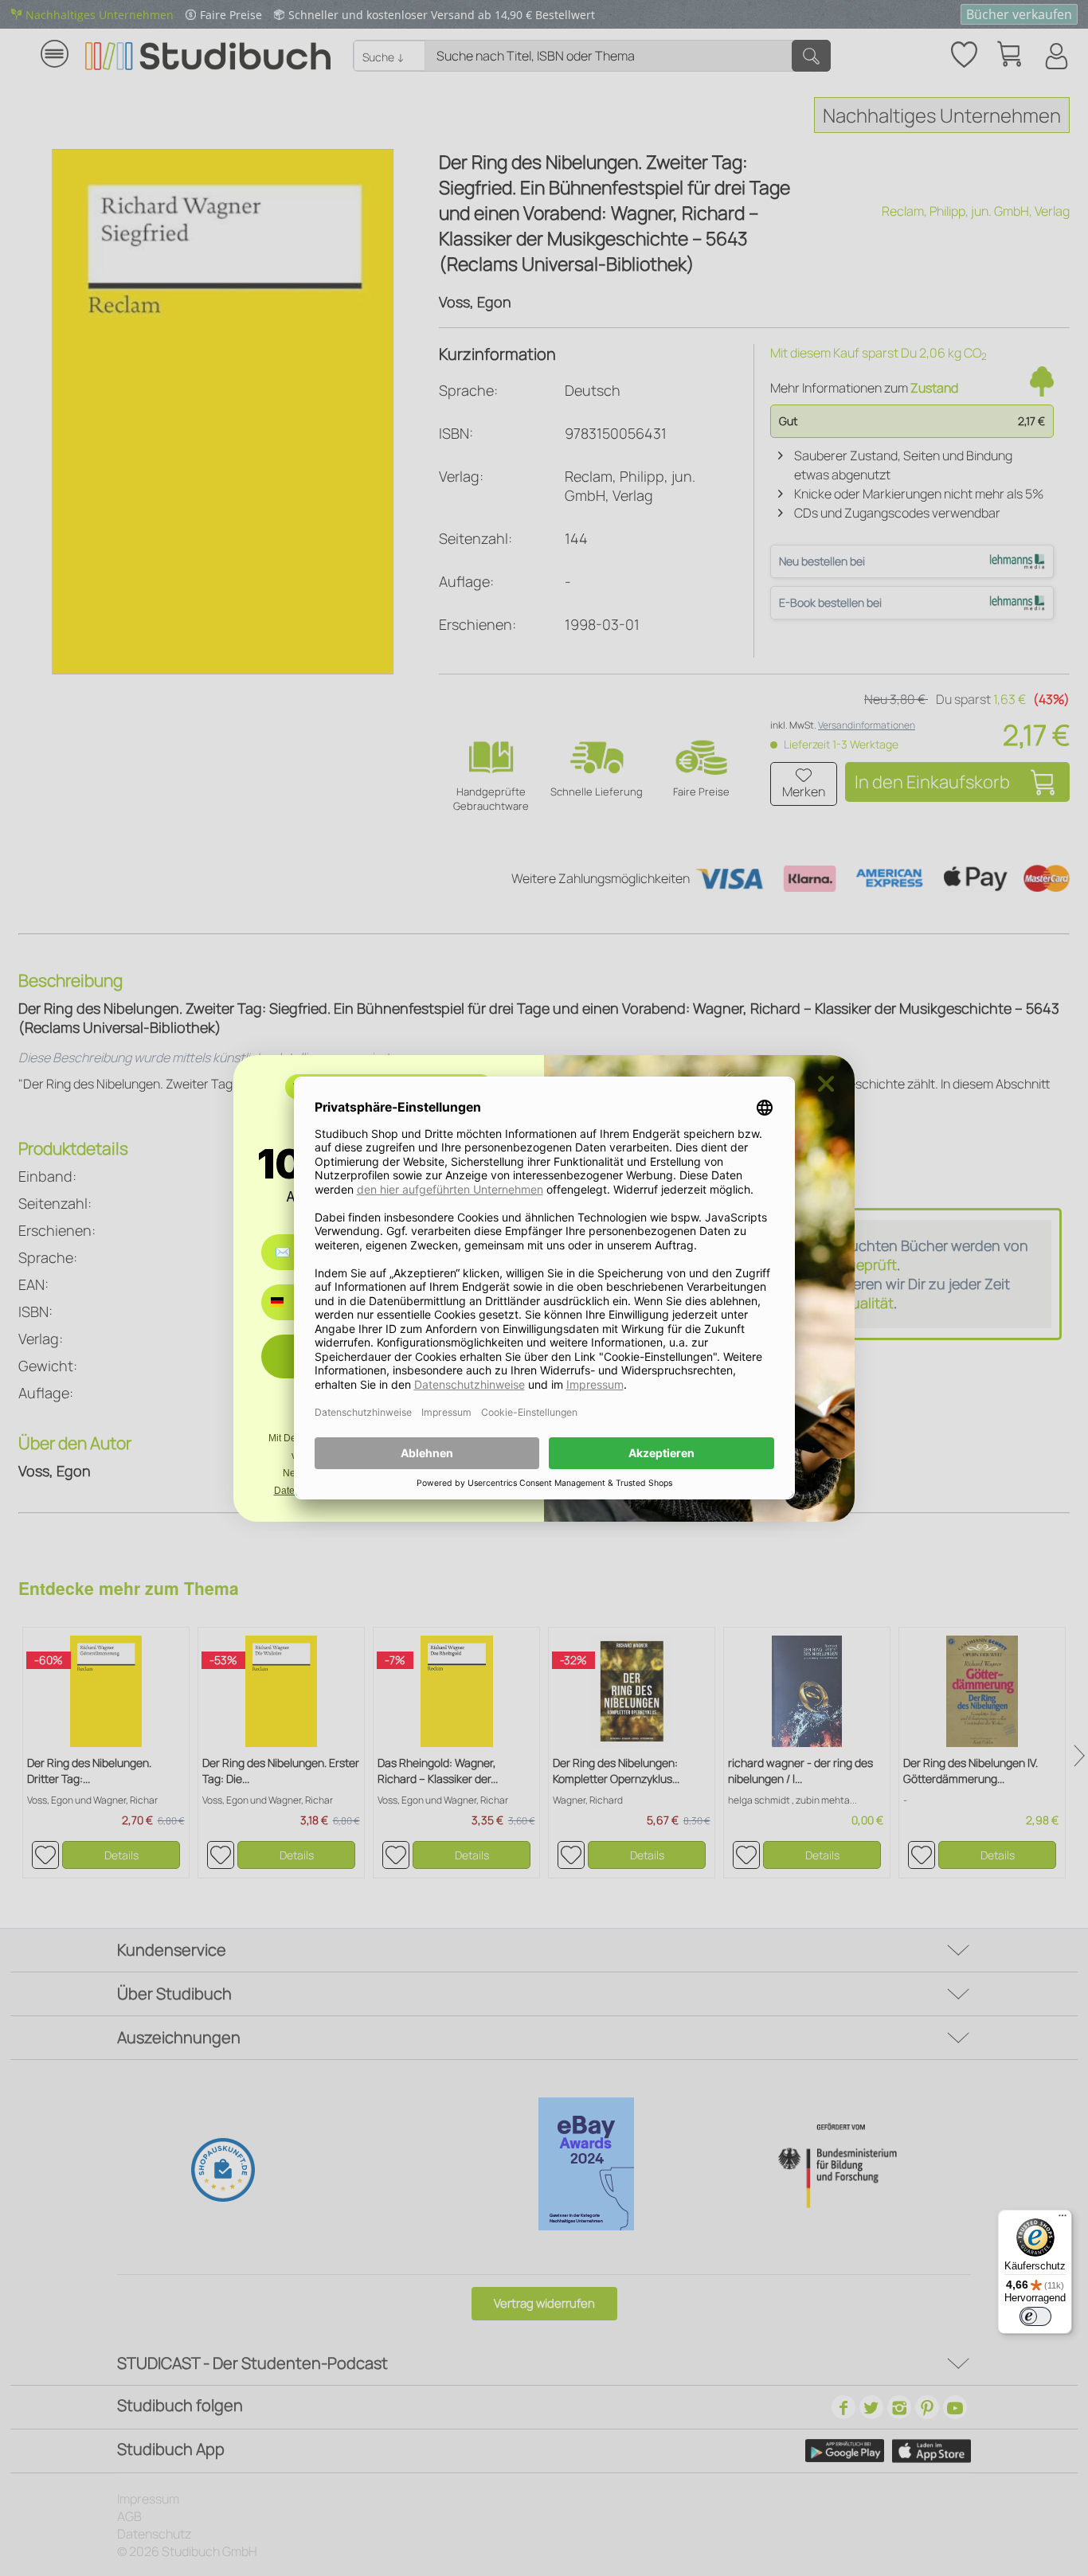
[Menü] (1063, 2219)
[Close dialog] (826, 1084)
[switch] (1035, 2316)
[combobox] (289, 1302)
